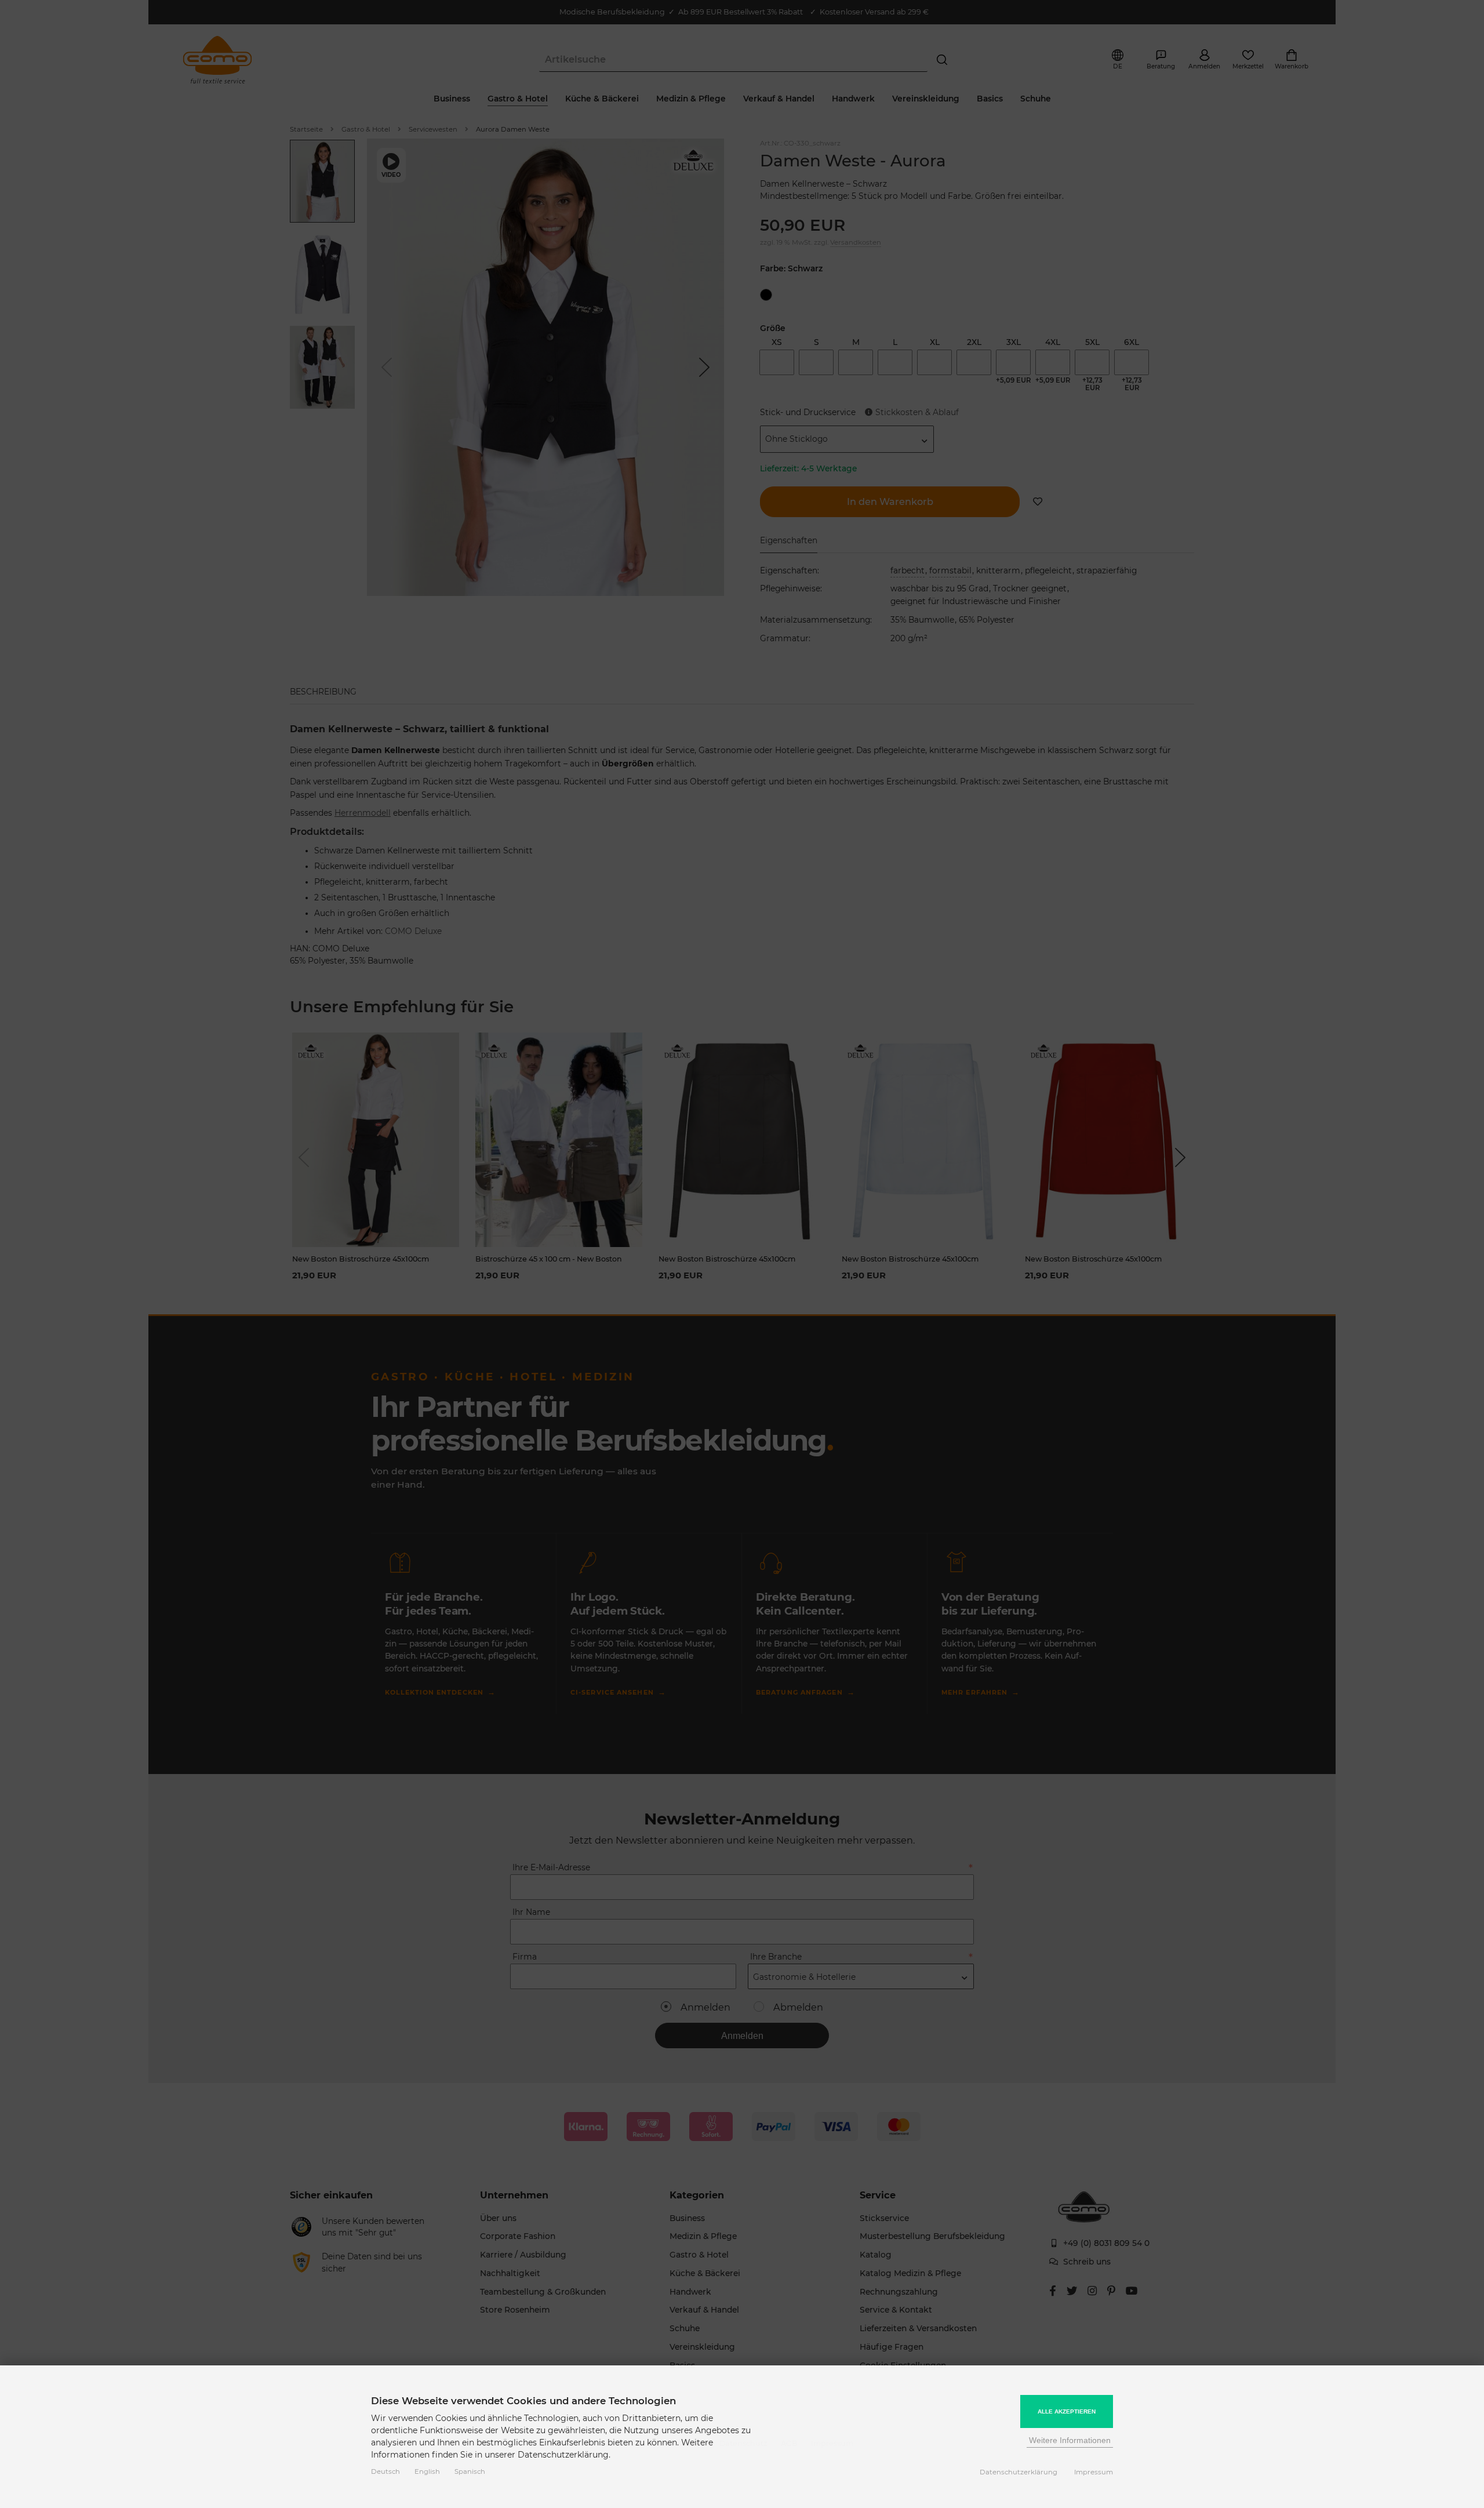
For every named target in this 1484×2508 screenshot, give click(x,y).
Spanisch (470, 2471)
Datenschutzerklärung (1019, 2472)
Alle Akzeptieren (1067, 2411)
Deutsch (385, 2471)
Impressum (1094, 2472)
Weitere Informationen (1070, 2440)
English (427, 2471)
